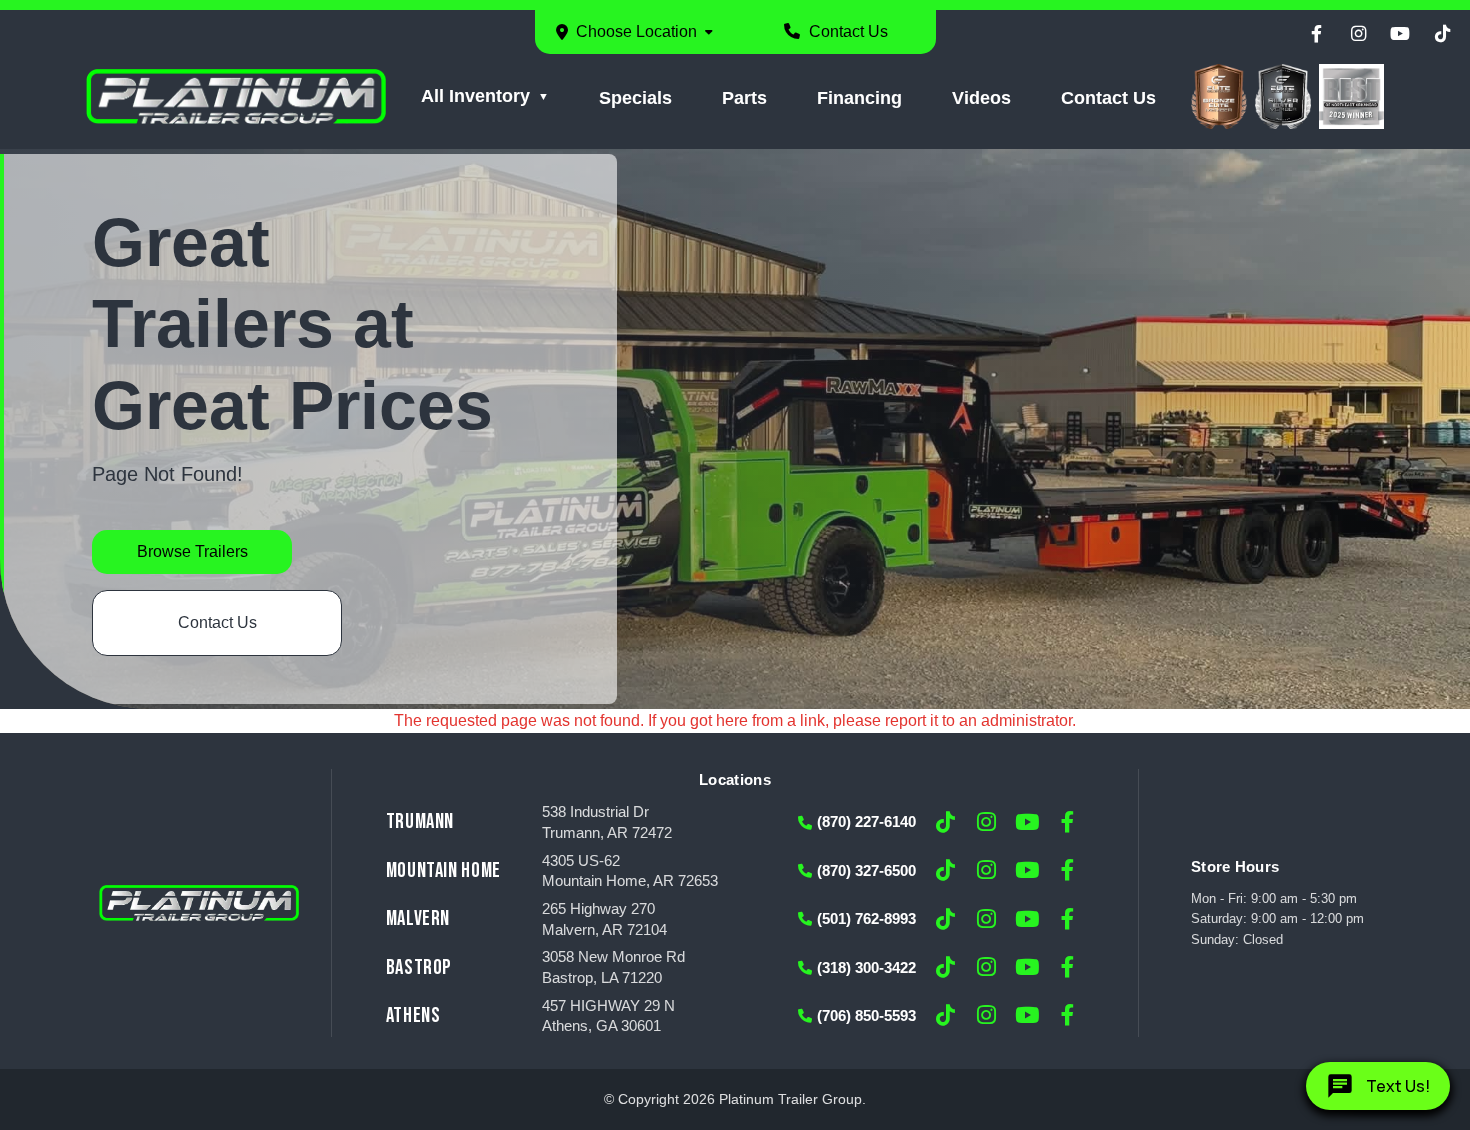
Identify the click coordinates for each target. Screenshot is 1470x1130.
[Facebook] (1316, 34)
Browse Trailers (192, 551)
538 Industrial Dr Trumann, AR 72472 (607, 822)
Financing (859, 98)
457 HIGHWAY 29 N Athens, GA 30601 (608, 1016)
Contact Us (846, 31)
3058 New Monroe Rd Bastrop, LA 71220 (613, 967)
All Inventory (475, 96)
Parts (744, 98)
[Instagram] (1358, 34)
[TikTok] (1442, 34)
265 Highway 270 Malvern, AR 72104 (604, 919)
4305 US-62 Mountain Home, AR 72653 (630, 871)
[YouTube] (1400, 34)
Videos (981, 98)
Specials (635, 98)
